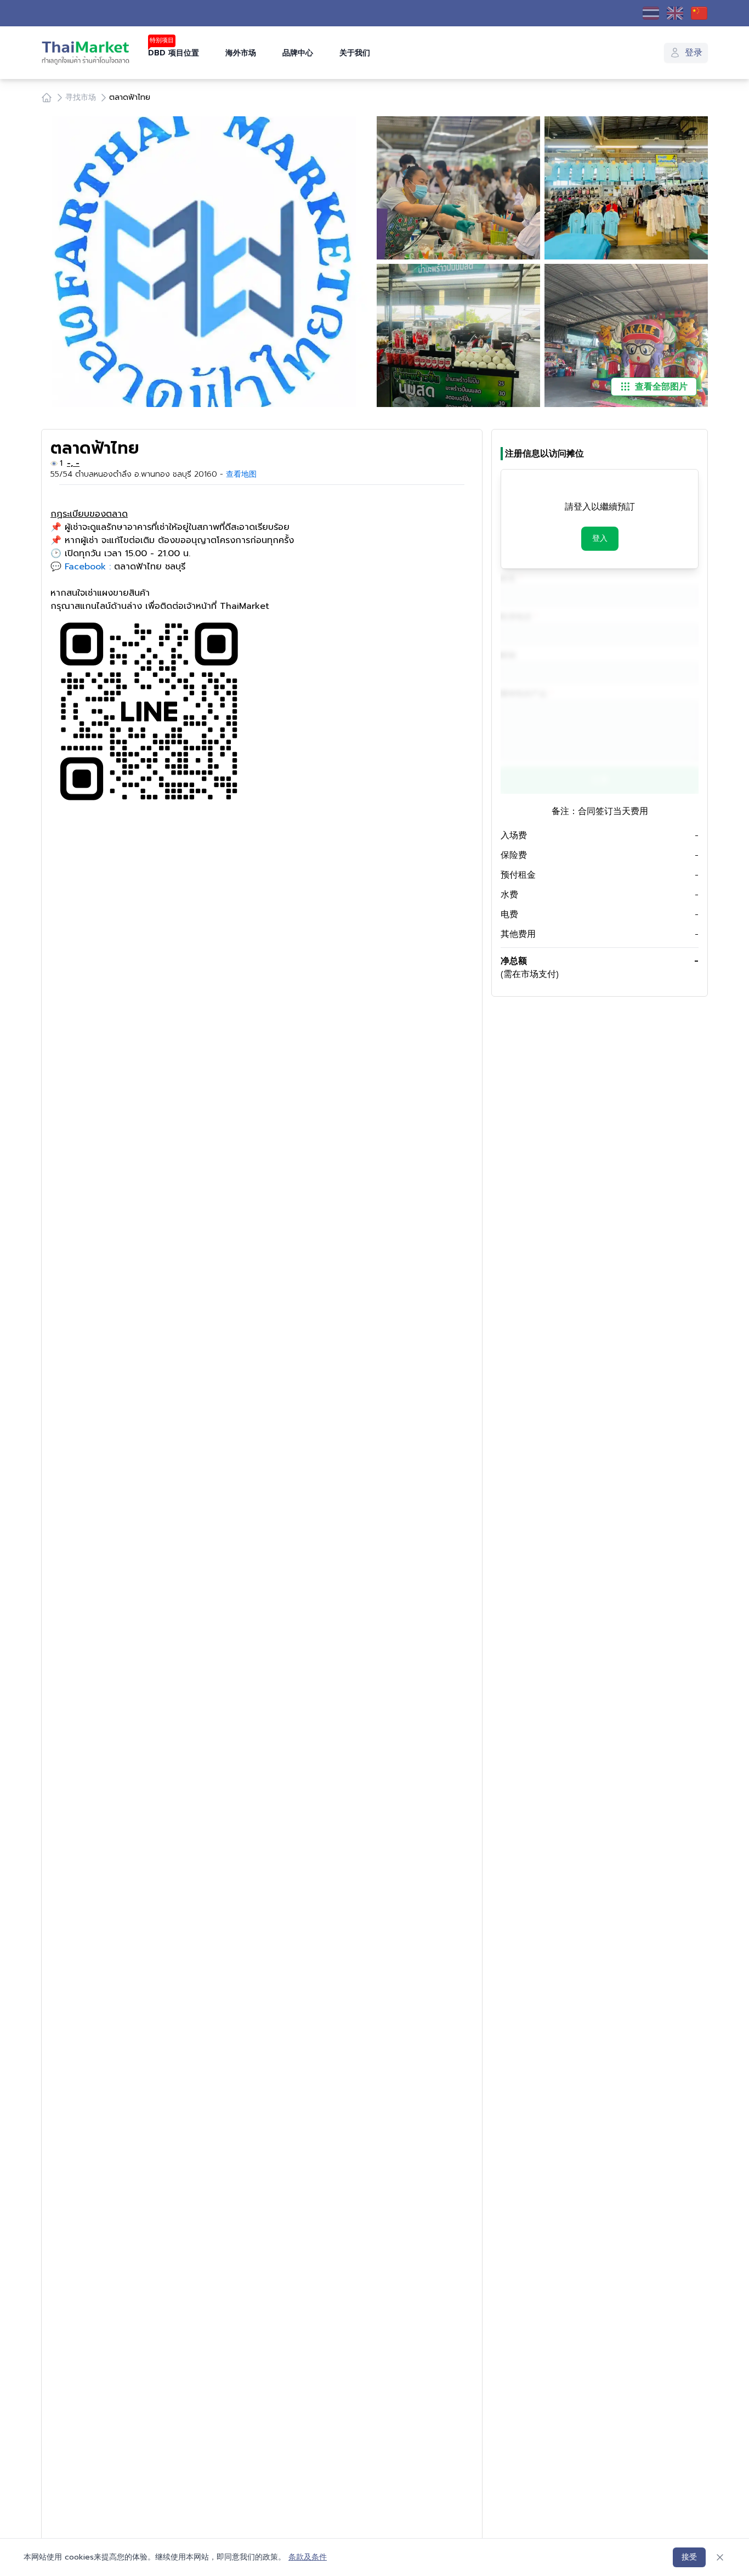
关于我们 (355, 53)
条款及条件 (308, 2557)
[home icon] (47, 98)
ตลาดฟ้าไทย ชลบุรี (150, 567)
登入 (600, 538)
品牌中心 (298, 53)
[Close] (720, 2557)
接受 (689, 2557)
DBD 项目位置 (174, 53)
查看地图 (241, 474)
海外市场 (241, 53)
